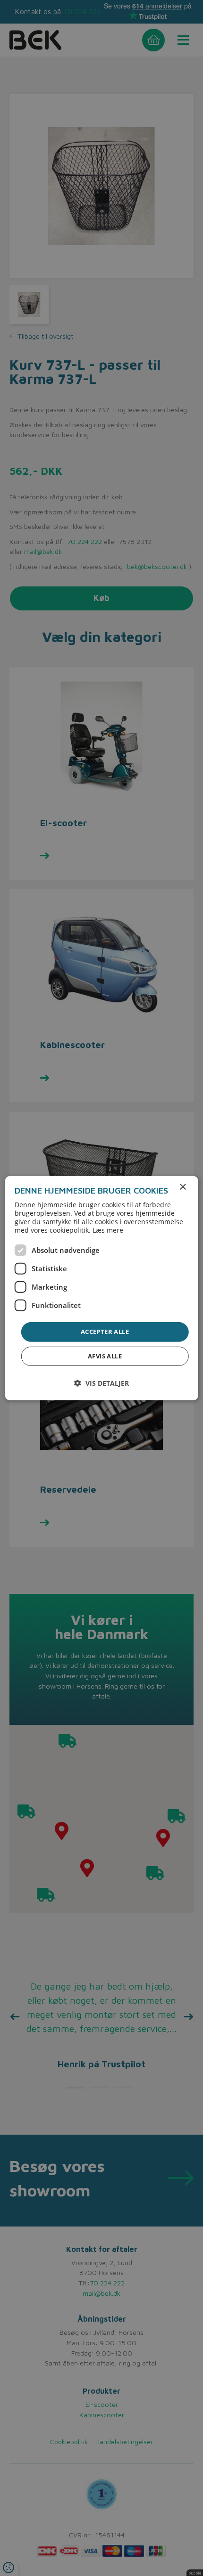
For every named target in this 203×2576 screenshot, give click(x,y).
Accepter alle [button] (105, 1332)
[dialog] (102, 1288)
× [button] (182, 1187)
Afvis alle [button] (105, 1356)
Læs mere (108, 1230)
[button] (101, 1383)
